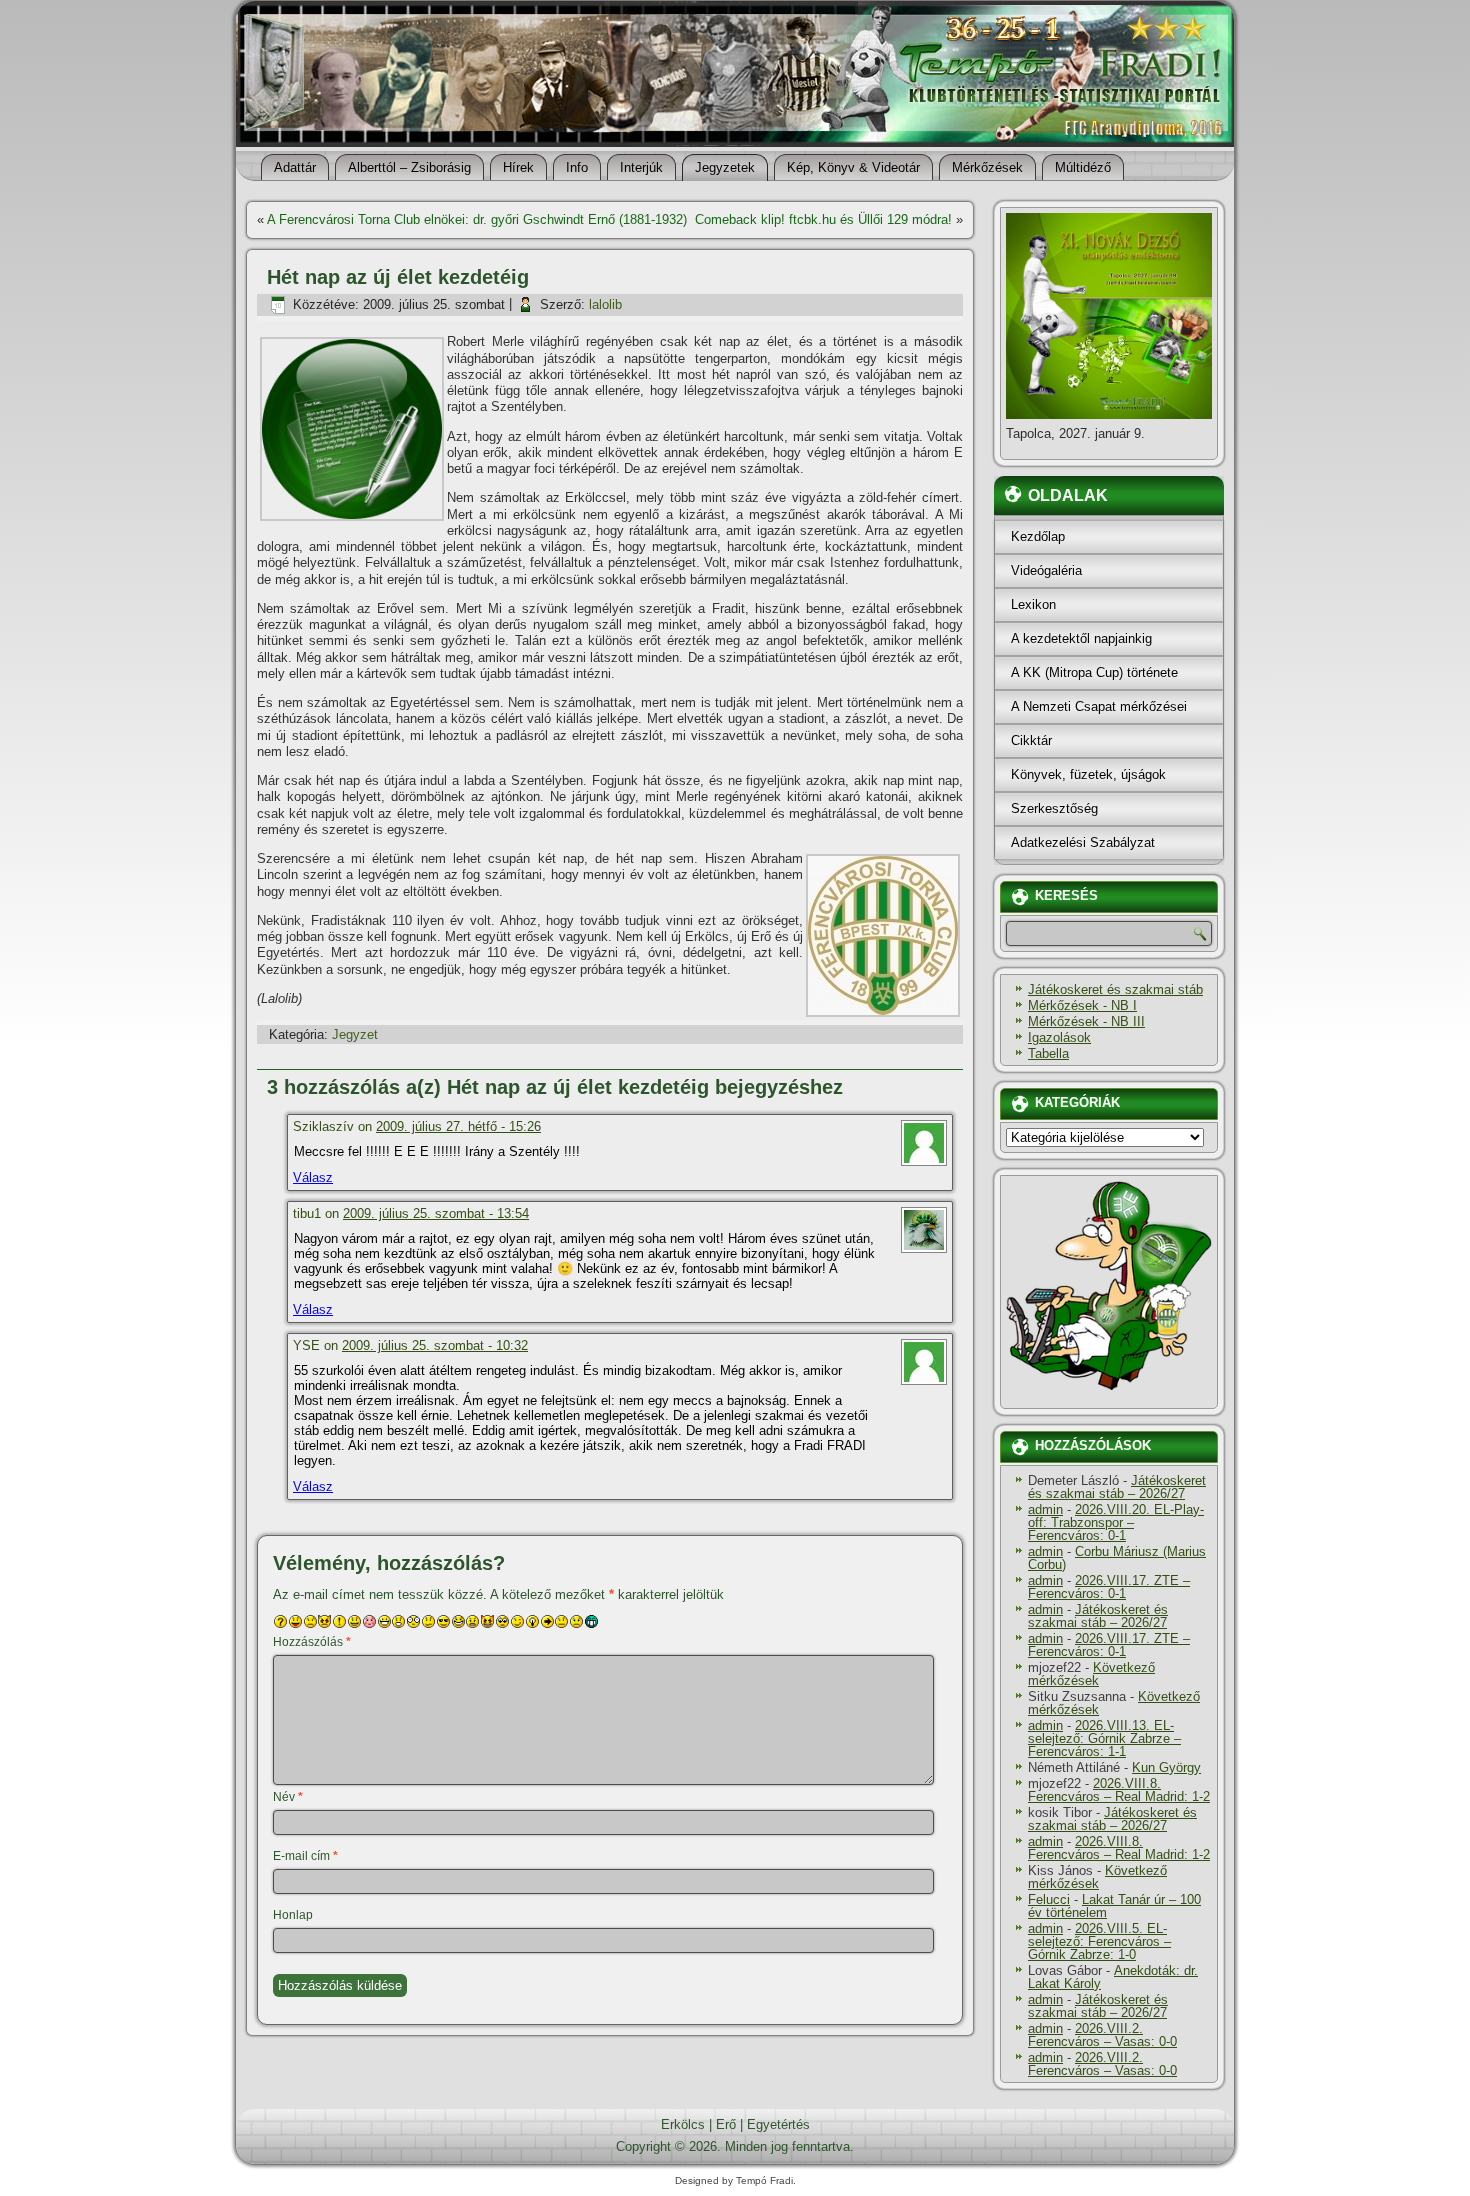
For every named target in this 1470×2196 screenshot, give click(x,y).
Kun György (1166, 1767)
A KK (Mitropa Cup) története (1094, 672)
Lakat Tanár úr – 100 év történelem (1114, 1906)
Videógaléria (1046, 570)
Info (577, 167)
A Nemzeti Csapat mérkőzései (1099, 706)
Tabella (1048, 1053)
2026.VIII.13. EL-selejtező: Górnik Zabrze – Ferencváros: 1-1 (1104, 1738)
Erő (726, 2124)
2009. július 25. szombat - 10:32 (435, 1345)
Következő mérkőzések (1091, 1674)
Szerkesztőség (1054, 808)
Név (288, 1797)
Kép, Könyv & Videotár (853, 167)
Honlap (293, 1915)
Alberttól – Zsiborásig (409, 167)
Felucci (1049, 1899)
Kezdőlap (1038, 536)
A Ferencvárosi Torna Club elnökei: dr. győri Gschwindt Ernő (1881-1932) (477, 219)
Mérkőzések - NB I (1082, 1005)
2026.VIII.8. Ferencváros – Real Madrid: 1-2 (1119, 1790)
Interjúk (641, 167)
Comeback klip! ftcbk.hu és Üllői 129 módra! (823, 219)
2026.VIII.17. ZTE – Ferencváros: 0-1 (1109, 1587)
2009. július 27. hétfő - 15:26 (458, 1126)
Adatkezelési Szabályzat (1083, 842)
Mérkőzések (987, 167)
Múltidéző (1083, 167)
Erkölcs (683, 2124)
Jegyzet (355, 1034)
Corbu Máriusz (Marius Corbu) (1117, 1558)
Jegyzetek (725, 167)
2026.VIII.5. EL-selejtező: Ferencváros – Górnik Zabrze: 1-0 (1099, 1941)
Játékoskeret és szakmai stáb (1115, 989)
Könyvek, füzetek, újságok (1088, 774)
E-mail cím (305, 1856)
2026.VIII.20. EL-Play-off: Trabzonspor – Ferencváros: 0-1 (1116, 1522)
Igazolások (1059, 1037)
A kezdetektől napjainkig (1081, 638)
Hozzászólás (312, 1642)
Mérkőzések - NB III (1086, 1021)
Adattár (295, 167)
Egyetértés (778, 2124)
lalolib (605, 304)
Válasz (313, 1177)
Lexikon (1033, 604)
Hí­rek (518, 167)
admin (1045, 1509)
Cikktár (1031, 740)
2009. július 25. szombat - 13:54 (436, 1213)
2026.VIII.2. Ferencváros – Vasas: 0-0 (1102, 2035)
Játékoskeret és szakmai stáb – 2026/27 (1117, 1487)
